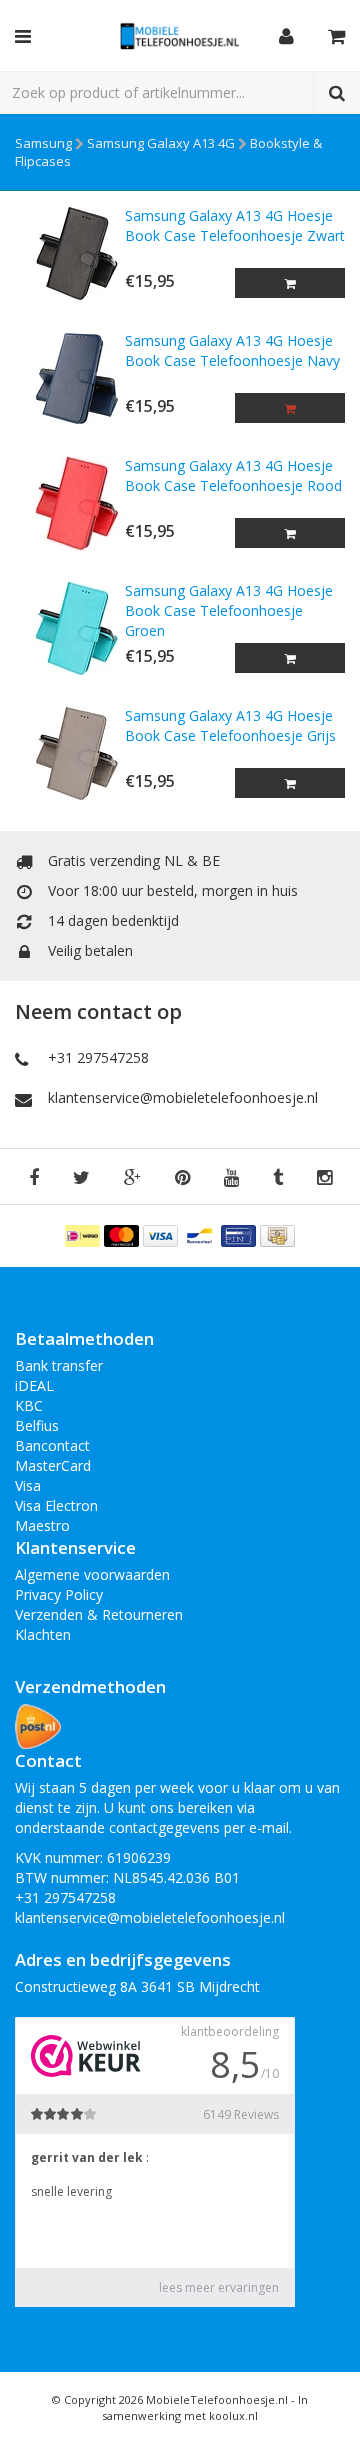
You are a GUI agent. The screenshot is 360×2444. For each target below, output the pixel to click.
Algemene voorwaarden (92, 1574)
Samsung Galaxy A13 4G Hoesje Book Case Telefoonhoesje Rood (233, 475)
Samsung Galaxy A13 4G (161, 143)
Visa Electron (56, 1505)
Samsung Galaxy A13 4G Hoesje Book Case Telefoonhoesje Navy (232, 350)
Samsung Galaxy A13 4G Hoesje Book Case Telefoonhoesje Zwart (235, 225)
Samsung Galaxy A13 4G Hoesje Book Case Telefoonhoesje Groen (229, 610)
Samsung (43, 143)
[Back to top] (326, 2410)
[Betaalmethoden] (84, 1234)
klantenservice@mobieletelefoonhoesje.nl (183, 1097)
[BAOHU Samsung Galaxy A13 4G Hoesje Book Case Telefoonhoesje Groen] (70, 628)
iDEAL (34, 1385)
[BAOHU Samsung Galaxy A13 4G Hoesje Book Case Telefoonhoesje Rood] (70, 503)
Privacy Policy (59, 1594)
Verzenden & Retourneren (99, 1614)
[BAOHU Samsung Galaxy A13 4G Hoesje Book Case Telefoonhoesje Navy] (70, 378)
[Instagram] (324, 1178)
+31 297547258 (98, 1057)
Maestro (42, 1525)
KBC (29, 1405)
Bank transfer (59, 1365)
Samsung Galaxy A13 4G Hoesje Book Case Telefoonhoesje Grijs (230, 725)
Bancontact (52, 1445)
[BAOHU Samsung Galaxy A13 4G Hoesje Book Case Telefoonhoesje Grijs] (70, 753)
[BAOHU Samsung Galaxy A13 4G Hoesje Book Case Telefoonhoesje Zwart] (70, 253)
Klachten (43, 1634)
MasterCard (53, 1465)
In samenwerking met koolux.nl (205, 2407)
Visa (28, 1485)
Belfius (37, 1425)
